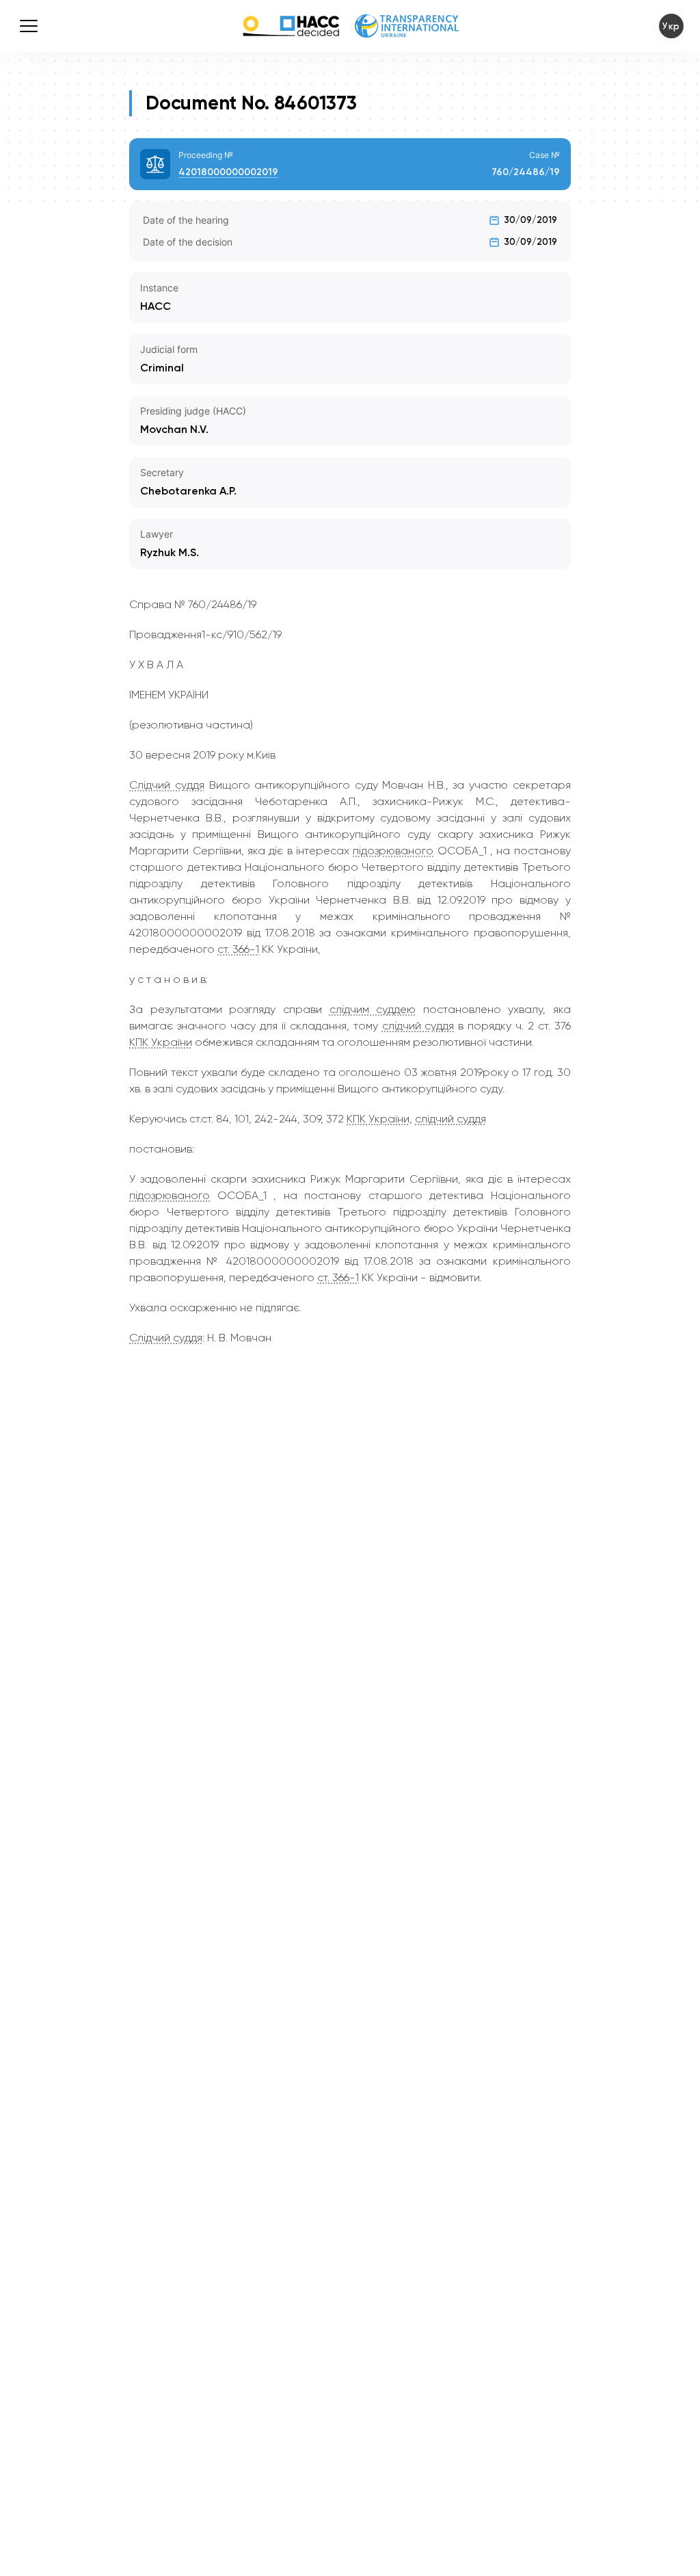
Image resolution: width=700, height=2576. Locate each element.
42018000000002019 (228, 172)
